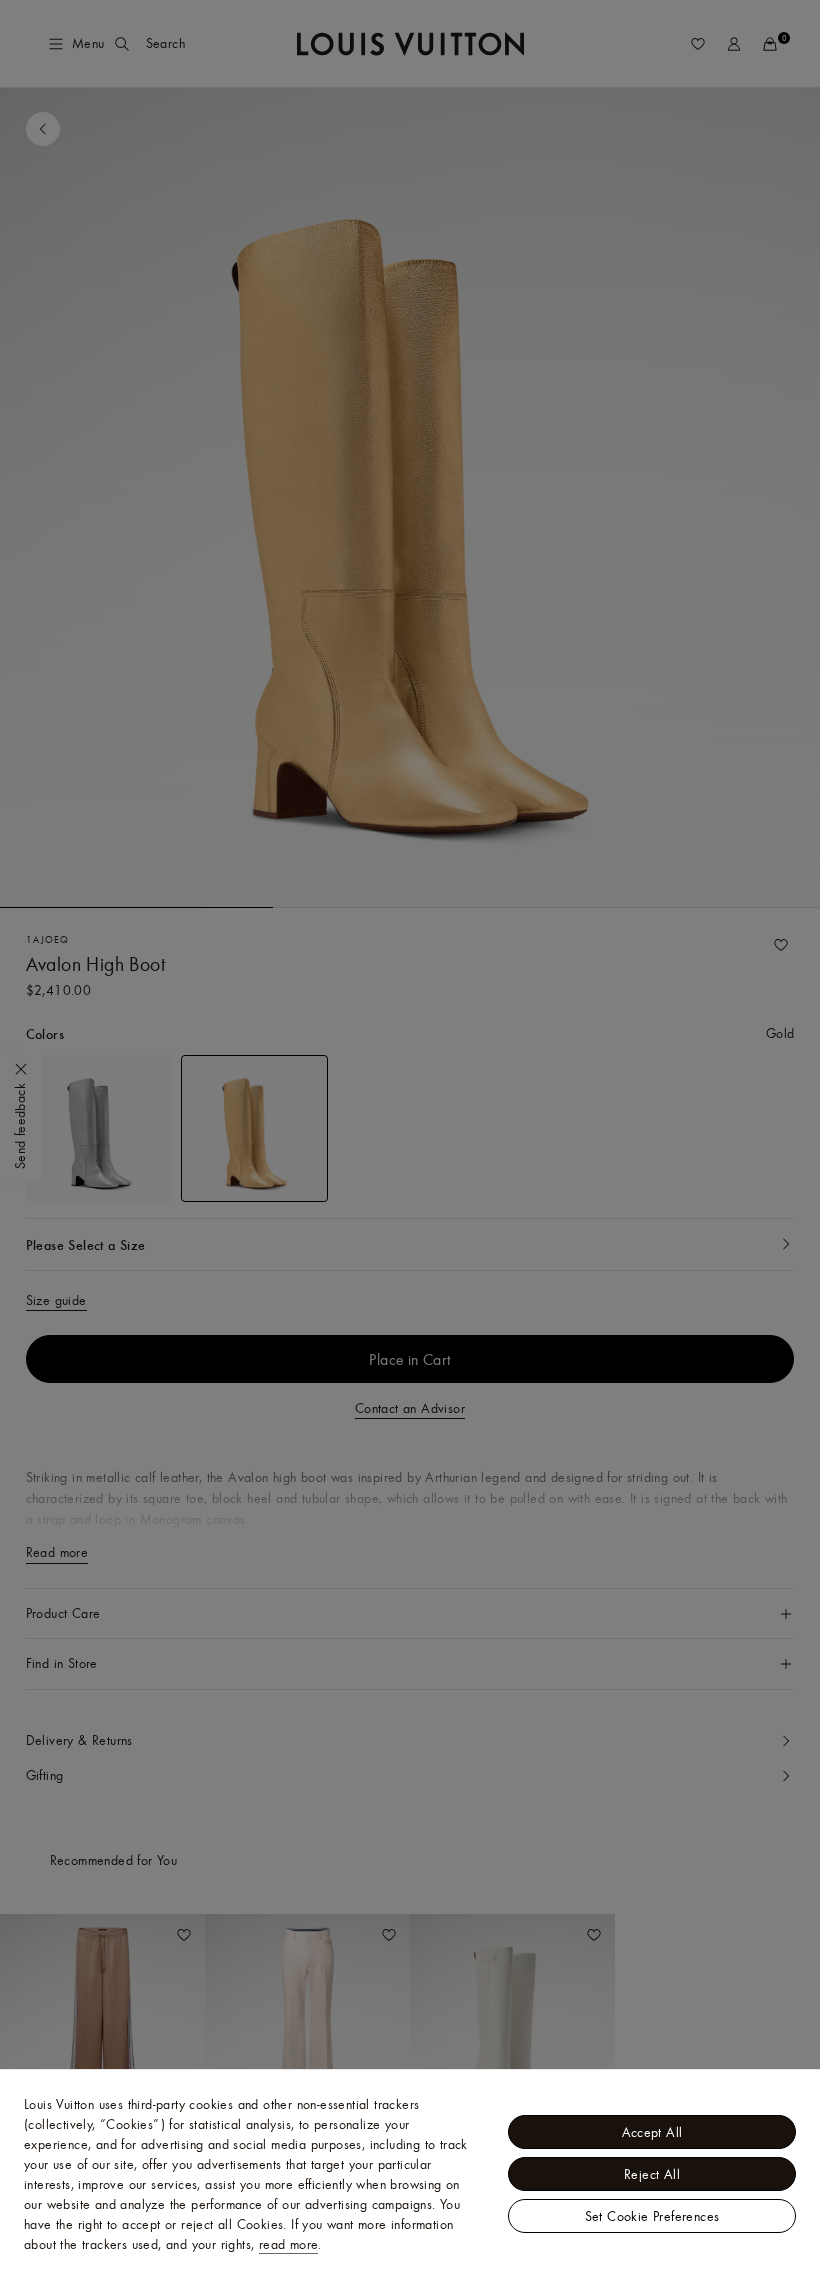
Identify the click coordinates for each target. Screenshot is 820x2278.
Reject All (652, 2174)
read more (289, 2244)
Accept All (652, 2132)
